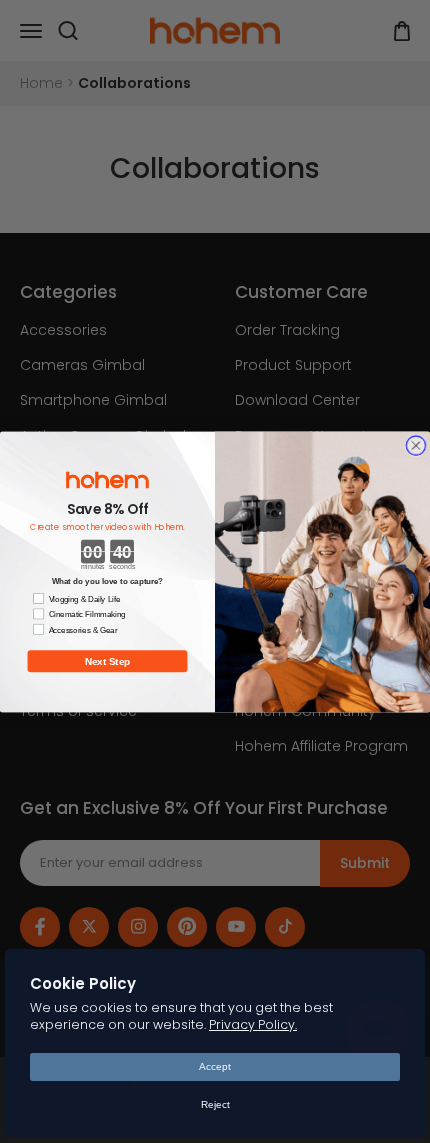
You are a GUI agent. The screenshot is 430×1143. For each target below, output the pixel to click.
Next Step (108, 660)
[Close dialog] (415, 444)
